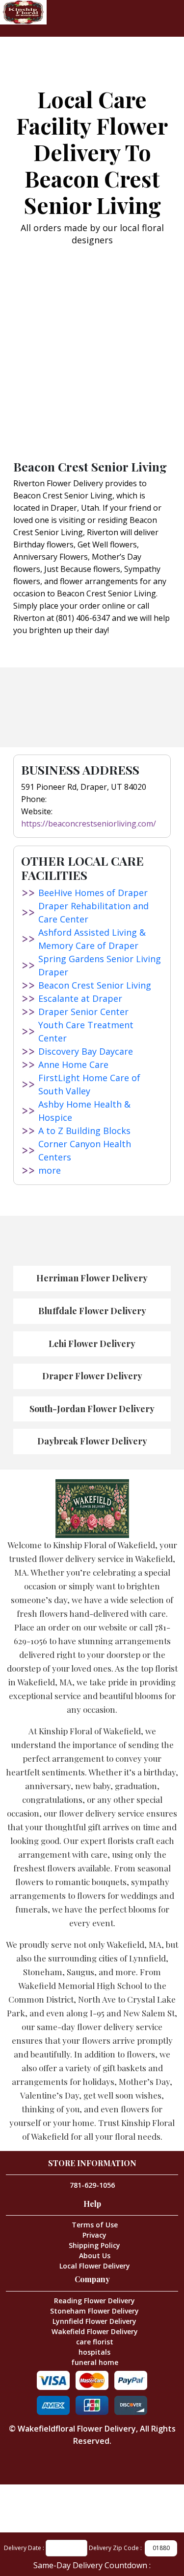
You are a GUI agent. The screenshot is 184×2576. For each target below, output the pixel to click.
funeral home (95, 2362)
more (50, 1170)
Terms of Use (95, 2225)
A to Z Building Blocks (84, 1131)
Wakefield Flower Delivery (95, 2331)
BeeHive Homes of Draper (93, 893)
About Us (95, 2256)
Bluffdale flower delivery (92, 1311)
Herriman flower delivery (92, 1278)
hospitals (94, 2352)
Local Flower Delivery (95, 2266)
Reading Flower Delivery (94, 2301)
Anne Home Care (73, 1064)
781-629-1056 (92, 2185)
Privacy (94, 2235)
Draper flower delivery (92, 1376)
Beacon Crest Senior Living (95, 985)
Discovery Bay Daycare (86, 1051)
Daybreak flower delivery (92, 1441)
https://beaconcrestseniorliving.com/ (89, 824)
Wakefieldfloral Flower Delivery (77, 2429)
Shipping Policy (94, 2245)
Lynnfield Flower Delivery (94, 2321)
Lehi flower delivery (92, 1344)
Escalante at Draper (80, 998)
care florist (95, 2342)
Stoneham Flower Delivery (94, 2311)
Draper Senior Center (83, 1012)
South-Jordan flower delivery (92, 1409)
